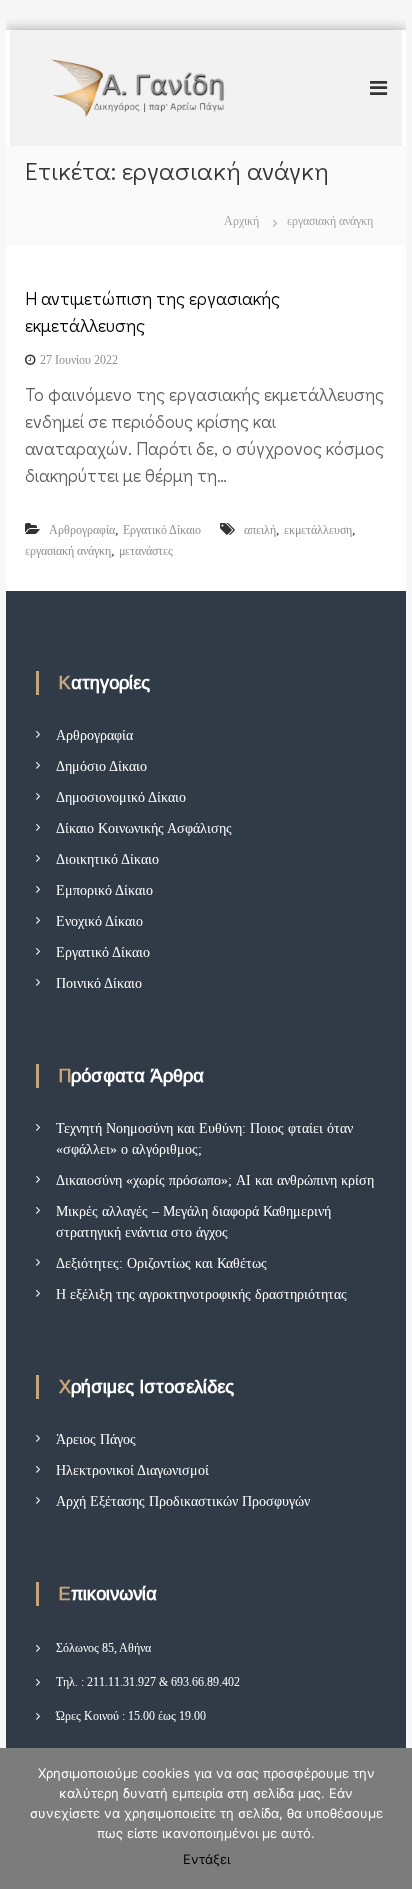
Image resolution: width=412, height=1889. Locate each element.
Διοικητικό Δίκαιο (107, 859)
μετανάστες (146, 551)
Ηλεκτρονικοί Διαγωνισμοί (132, 1470)
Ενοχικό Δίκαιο (99, 921)
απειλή (260, 530)
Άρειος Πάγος (96, 1439)
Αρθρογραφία (82, 530)
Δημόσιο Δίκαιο (101, 766)
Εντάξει (206, 1859)
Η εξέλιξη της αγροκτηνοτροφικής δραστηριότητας (201, 1294)
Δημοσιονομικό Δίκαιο (121, 797)
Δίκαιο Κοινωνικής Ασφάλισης (144, 828)
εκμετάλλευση (318, 530)
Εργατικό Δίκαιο (162, 530)
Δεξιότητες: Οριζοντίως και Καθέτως (161, 1263)
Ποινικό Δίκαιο (99, 983)
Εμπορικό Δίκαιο (104, 890)
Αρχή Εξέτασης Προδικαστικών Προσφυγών (183, 1501)
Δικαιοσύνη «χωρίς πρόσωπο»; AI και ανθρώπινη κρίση (215, 1180)
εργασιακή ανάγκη (68, 551)
